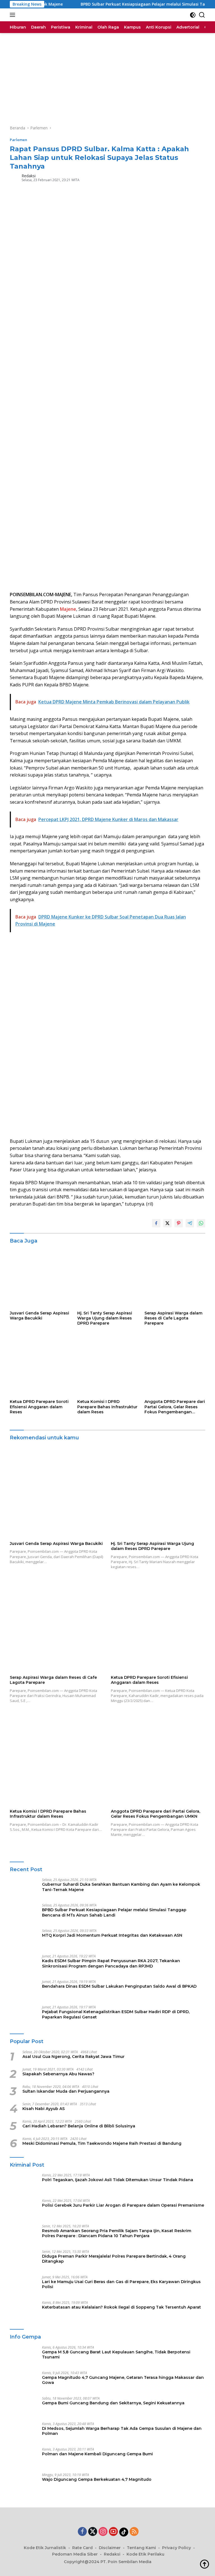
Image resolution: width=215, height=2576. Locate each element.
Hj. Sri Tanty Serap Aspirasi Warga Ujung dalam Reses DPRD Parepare (105, 1318)
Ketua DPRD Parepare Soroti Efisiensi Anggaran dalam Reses (39, 1407)
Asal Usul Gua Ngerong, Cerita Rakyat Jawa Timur (73, 2057)
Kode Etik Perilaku (145, 2554)
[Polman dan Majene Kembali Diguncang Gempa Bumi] (24, 2458)
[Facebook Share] (156, 1223)
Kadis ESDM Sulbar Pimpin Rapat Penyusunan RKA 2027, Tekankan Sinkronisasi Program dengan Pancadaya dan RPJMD (111, 1963)
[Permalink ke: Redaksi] (14, 177)
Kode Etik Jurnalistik (45, 2548)
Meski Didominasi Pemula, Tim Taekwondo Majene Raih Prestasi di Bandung (102, 2143)
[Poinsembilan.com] (20, 15)
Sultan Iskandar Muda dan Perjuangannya (66, 2091)
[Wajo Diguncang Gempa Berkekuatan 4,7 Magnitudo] (24, 2483)
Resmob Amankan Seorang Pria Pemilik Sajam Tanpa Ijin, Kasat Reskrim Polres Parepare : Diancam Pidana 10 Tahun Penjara (117, 2233)
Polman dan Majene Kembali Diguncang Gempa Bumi (97, 2454)
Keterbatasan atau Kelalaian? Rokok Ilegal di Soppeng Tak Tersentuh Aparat (121, 2307)
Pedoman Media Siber (75, 2554)
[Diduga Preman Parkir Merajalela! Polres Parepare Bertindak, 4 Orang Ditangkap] (24, 2260)
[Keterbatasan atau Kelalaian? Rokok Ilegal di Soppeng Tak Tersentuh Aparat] (24, 2311)
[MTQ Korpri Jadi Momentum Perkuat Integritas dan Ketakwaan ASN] (24, 1939)
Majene (68, 609)
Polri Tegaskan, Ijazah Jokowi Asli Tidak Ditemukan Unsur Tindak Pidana (118, 2180)
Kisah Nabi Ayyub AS (44, 2109)
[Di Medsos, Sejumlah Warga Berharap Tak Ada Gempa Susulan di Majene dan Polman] (24, 2432)
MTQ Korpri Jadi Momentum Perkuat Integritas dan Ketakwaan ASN (112, 1935)
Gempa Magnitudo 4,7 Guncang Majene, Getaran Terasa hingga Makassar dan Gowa (123, 2380)
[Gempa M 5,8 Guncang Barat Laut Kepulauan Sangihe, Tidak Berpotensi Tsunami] (24, 2356)
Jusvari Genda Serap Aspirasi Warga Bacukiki (39, 1316)
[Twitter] (93, 2532)
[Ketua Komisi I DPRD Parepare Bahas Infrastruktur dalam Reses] (108, 1366)
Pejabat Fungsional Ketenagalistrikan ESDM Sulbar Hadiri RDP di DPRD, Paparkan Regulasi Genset (116, 2014)
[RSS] (134, 2532)
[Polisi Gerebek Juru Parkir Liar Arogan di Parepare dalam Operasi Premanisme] (24, 2209)
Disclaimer (110, 2548)
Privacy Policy (177, 2548)
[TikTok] (124, 2532)
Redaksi (29, 176)
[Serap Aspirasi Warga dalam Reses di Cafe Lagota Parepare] (175, 1277)
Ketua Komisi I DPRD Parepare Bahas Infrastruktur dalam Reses (107, 1407)
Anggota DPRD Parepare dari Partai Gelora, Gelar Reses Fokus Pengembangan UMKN (175, 1407)
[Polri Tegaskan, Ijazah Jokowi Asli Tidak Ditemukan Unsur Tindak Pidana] (24, 2184)
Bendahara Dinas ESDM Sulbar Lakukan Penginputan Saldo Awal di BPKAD (119, 1986)
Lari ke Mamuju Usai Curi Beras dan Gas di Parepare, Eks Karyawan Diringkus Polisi (121, 2284)
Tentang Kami (141, 2548)
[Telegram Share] (190, 1223)
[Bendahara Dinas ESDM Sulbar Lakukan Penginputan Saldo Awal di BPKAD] (24, 1990)
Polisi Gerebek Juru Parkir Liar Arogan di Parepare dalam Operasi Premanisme (123, 2205)
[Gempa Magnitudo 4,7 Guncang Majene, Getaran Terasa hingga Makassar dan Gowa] (24, 2382)
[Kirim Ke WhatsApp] (201, 1223)
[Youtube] (113, 2532)
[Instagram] (103, 2532)
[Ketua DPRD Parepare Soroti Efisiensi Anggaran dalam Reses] (40, 1366)
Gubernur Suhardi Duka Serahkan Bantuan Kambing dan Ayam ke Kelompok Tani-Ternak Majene (121, 1887)
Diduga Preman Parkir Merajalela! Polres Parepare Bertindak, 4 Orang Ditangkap (114, 2259)
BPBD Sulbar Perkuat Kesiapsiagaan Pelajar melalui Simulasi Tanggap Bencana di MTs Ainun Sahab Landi (114, 1912)
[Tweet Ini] (167, 1223)
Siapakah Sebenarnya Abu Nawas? (58, 2074)
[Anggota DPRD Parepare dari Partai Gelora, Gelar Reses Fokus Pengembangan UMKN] (175, 1366)
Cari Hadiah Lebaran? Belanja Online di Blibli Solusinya (79, 2126)
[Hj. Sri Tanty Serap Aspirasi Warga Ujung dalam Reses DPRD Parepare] (108, 1277)
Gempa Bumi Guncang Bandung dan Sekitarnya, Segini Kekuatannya (113, 2403)
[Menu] (14, 15)
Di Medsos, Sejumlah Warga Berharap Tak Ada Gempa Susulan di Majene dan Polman (122, 2431)
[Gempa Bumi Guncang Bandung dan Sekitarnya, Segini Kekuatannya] (24, 2407)
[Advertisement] (107, 75)
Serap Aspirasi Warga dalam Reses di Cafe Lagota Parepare (173, 1318)
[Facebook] (82, 2532)
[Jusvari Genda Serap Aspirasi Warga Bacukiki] (40, 1277)
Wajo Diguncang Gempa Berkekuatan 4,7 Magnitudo (97, 2479)
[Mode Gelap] (193, 15)
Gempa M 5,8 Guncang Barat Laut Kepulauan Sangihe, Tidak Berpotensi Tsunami (116, 2354)
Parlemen (18, 140)
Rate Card (82, 2548)
